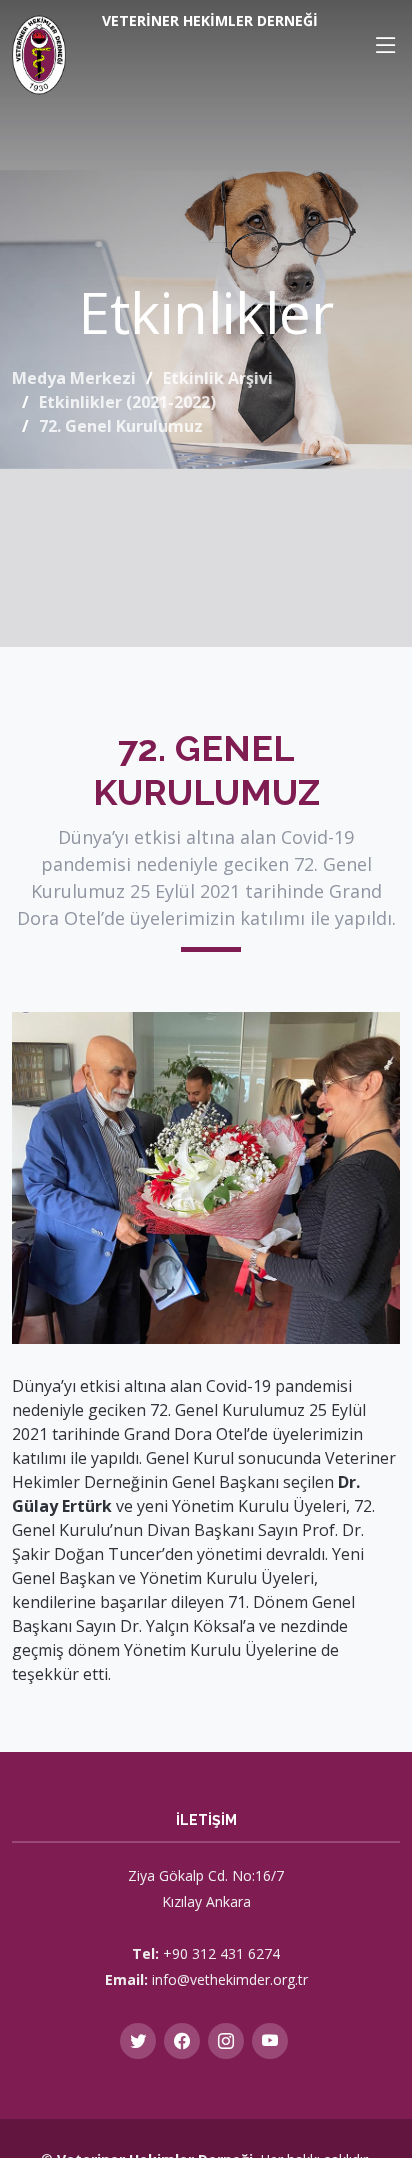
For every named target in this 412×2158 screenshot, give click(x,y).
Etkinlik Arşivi (218, 378)
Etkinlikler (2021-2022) (127, 402)
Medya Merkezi (74, 378)
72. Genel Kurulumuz (121, 426)
